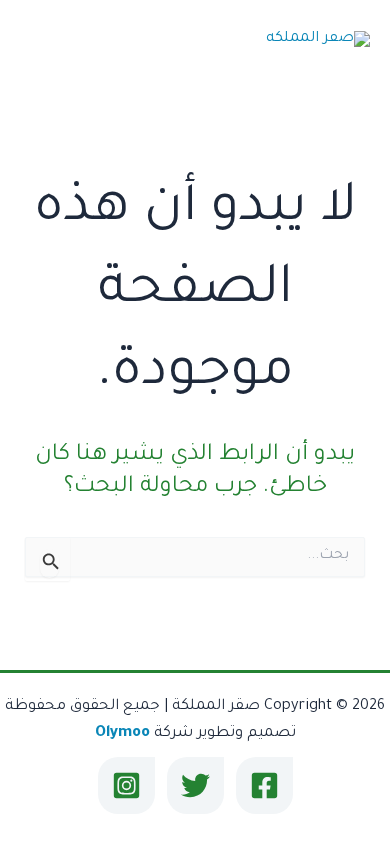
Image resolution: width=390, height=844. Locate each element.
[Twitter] (195, 785)
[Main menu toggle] (42, 40)
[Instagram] (126, 785)
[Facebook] (264, 785)
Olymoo (122, 733)
